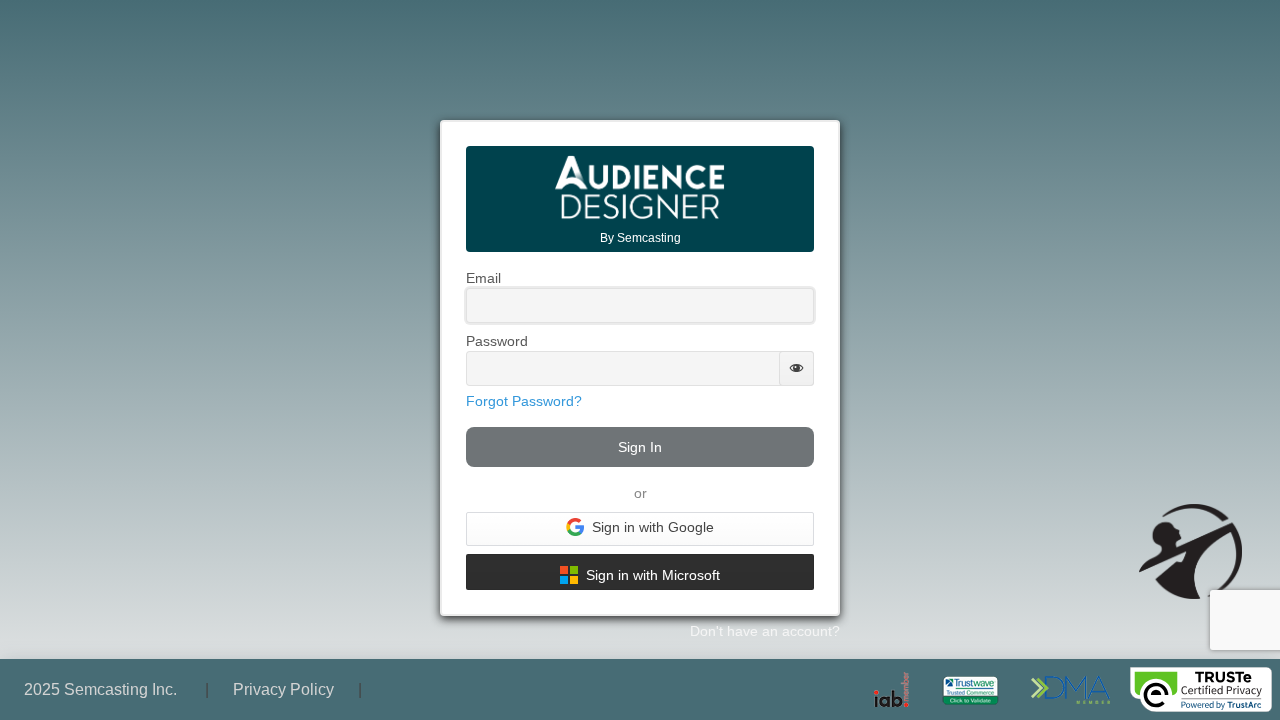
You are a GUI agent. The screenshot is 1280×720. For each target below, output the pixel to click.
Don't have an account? (765, 631)
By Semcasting (640, 238)
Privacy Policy (283, 689)
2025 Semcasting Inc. (102, 689)
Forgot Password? (524, 401)
